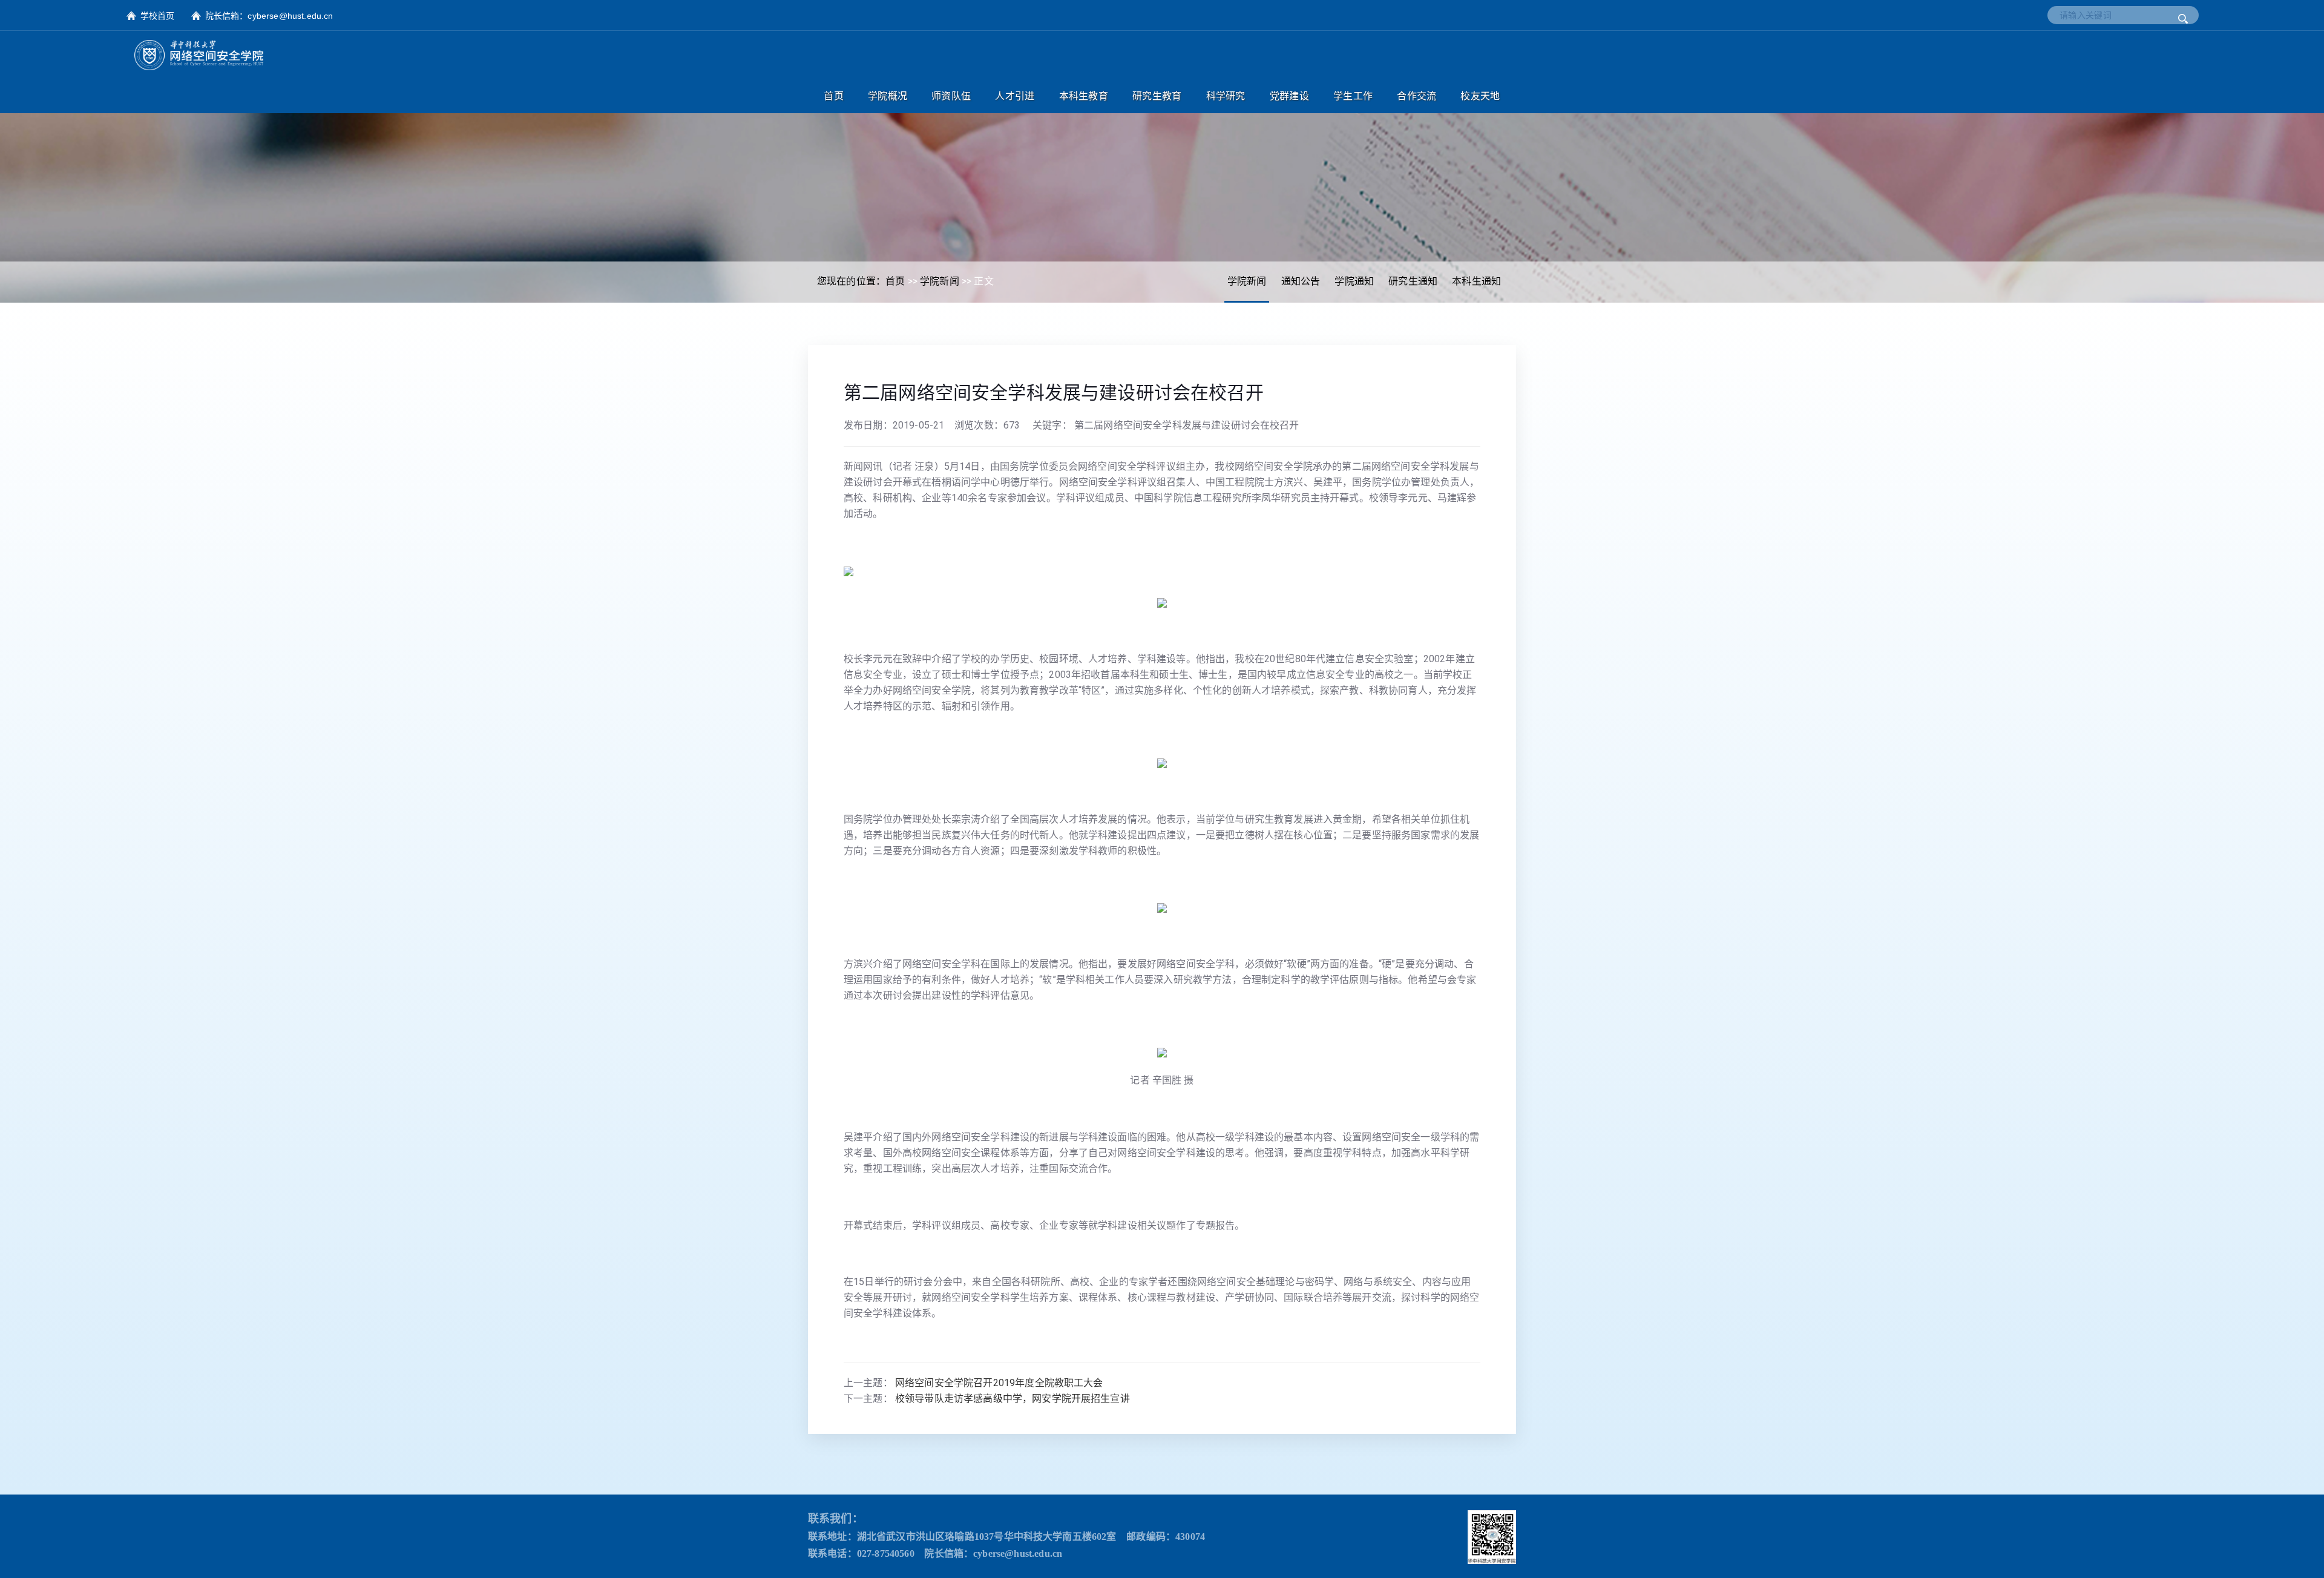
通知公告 (1301, 281)
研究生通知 (1413, 281)
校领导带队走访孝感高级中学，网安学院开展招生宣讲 (1013, 1399)
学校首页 (158, 16)
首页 (895, 281)
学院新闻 (1247, 281)
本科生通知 (1476, 281)
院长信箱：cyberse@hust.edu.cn (269, 16)
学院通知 (1354, 281)
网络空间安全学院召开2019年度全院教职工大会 (999, 1383)
